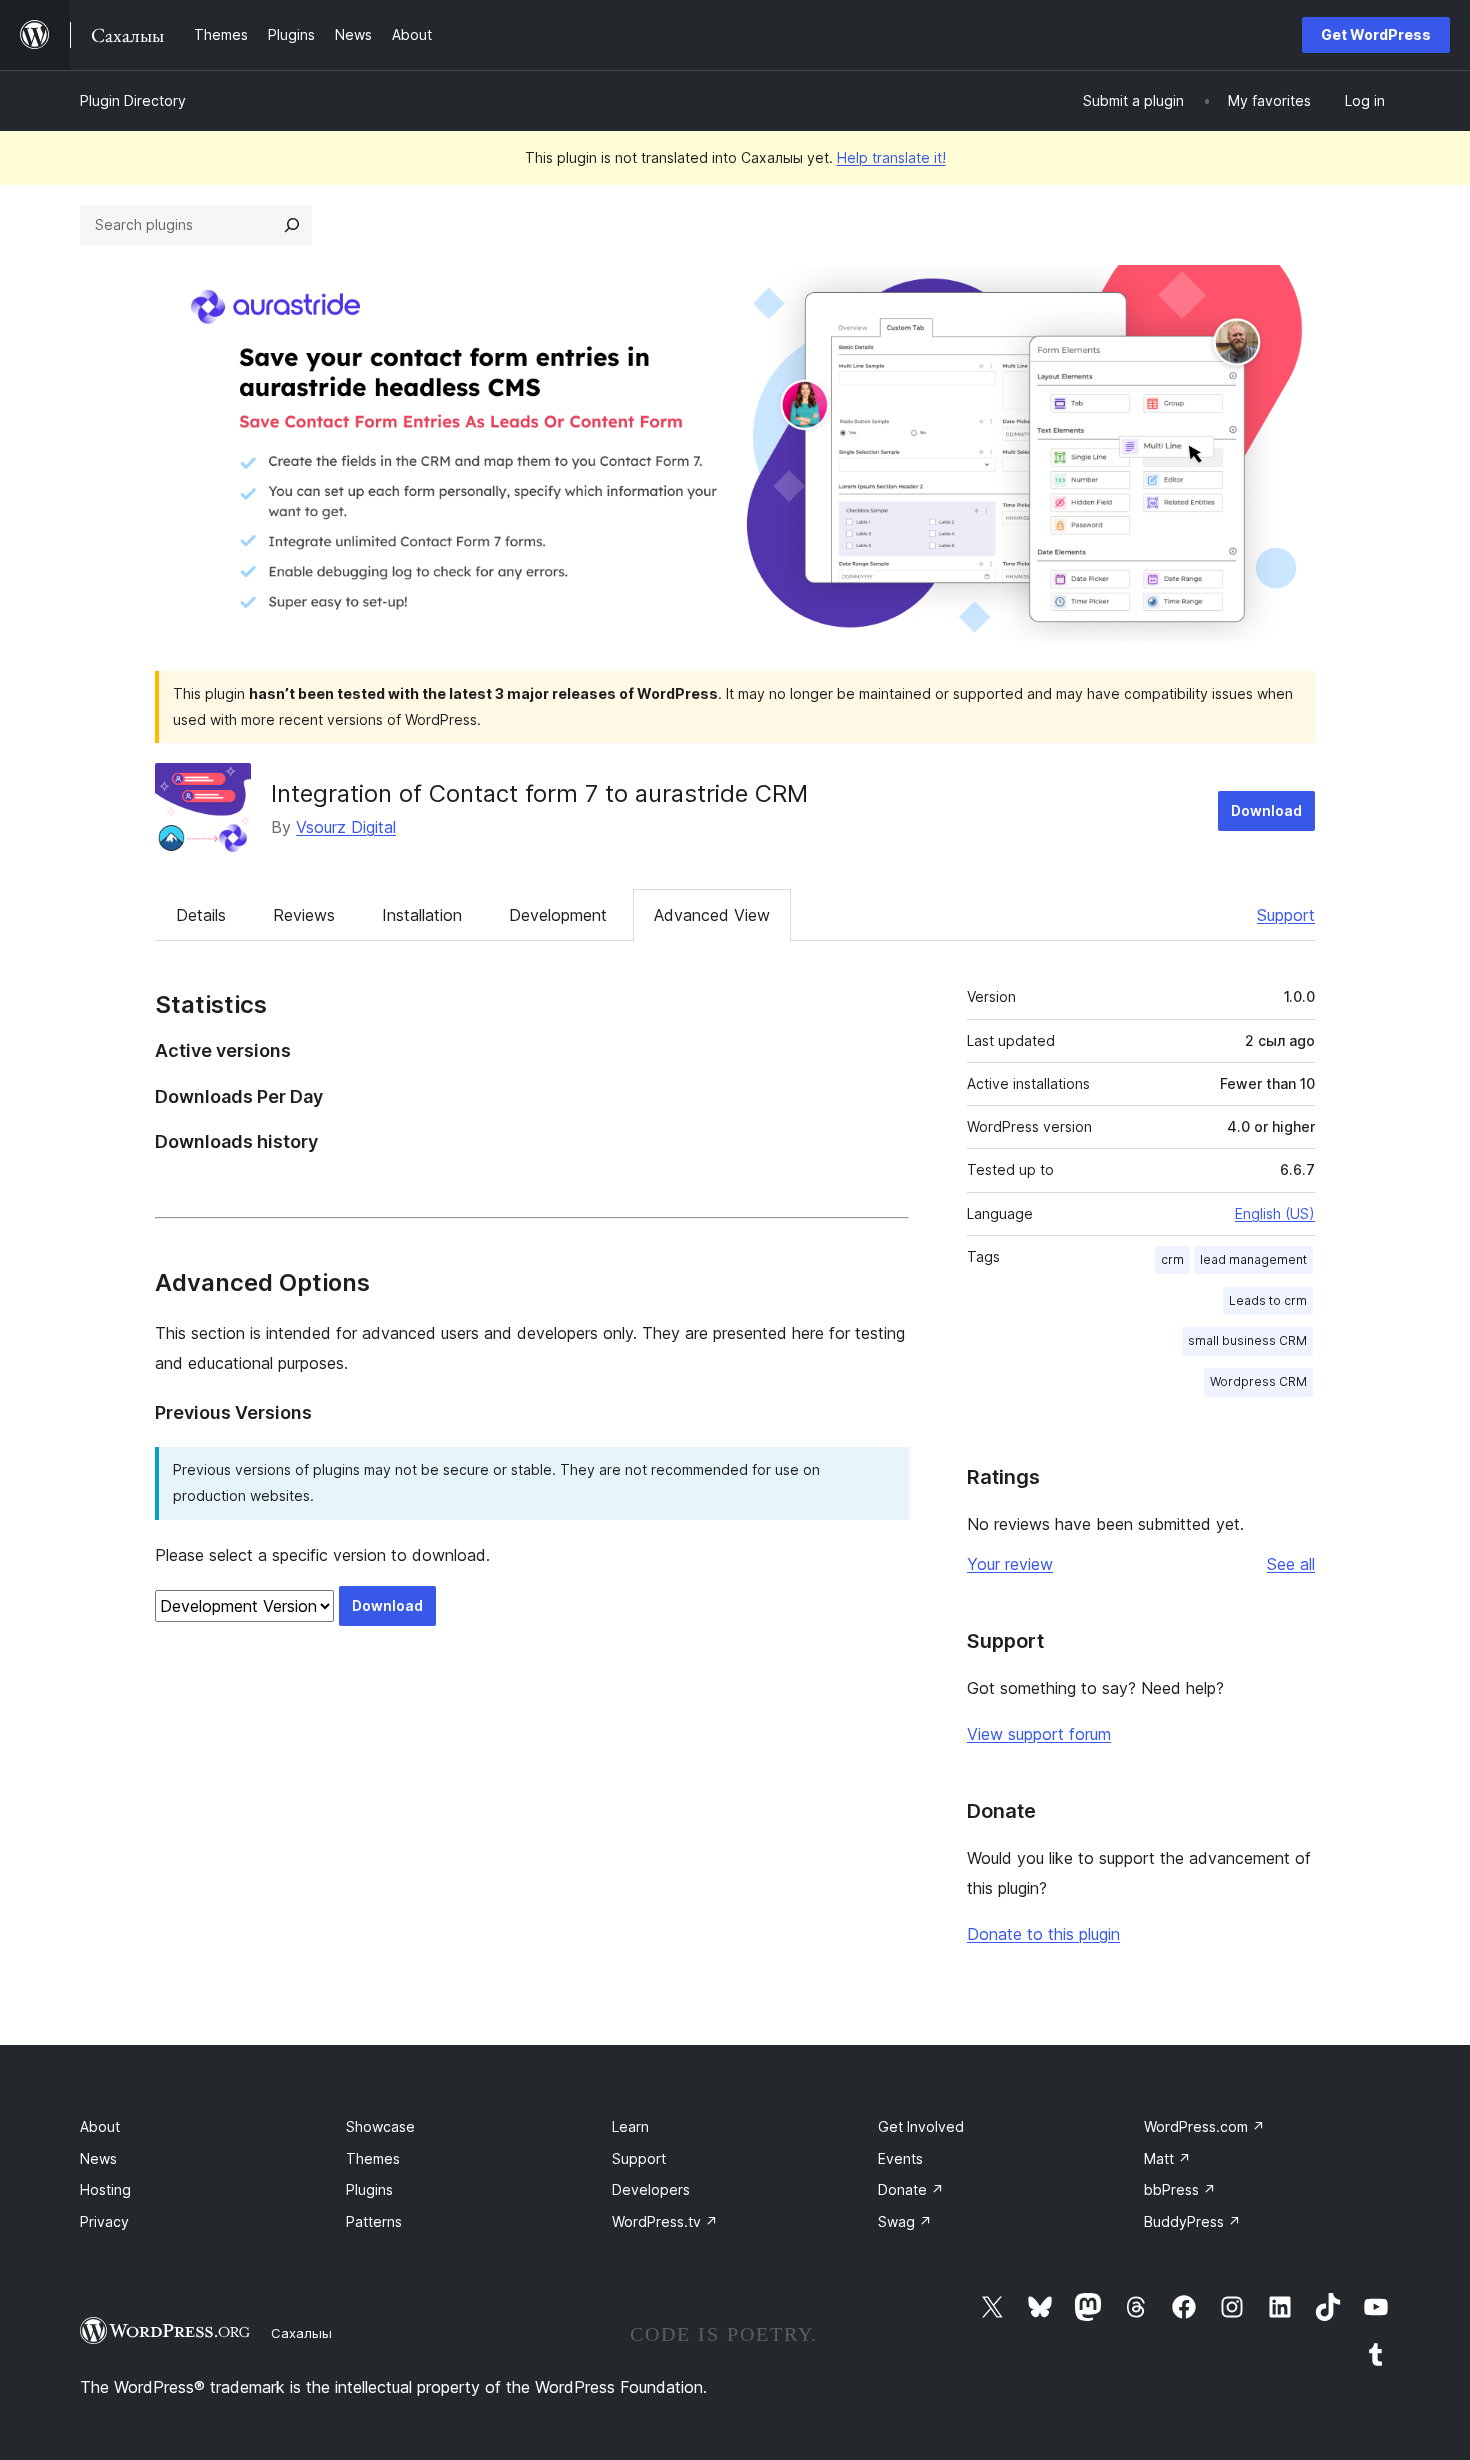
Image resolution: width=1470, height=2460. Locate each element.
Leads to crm (1268, 1300)
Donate (911, 2189)
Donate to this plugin (1043, 1934)
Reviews (304, 915)
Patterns (374, 2221)
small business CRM (1247, 1340)
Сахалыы (301, 2333)
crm (1172, 1259)
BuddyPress (1192, 2221)
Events (900, 2158)
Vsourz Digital (346, 827)
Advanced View (712, 915)
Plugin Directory (133, 100)
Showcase (380, 2126)
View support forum (1039, 1734)
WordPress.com (1204, 2126)
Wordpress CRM (1258, 1381)
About (100, 2126)
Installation (422, 915)
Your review (1010, 1564)
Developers (651, 2189)
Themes (373, 2158)
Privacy (104, 2221)
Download (1266, 810)
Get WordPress (1376, 34)
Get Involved (921, 2126)
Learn (630, 2126)
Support (1286, 915)
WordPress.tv (665, 2221)
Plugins (369, 2189)
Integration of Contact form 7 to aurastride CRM (539, 793)
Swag (905, 2221)
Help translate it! (891, 157)
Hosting (105, 2189)
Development (558, 915)
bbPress (1180, 2189)
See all (1291, 1564)
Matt (1167, 2158)
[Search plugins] (292, 225)
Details (201, 915)
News (98, 2158)
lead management (1253, 1259)
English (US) (1275, 1213)
